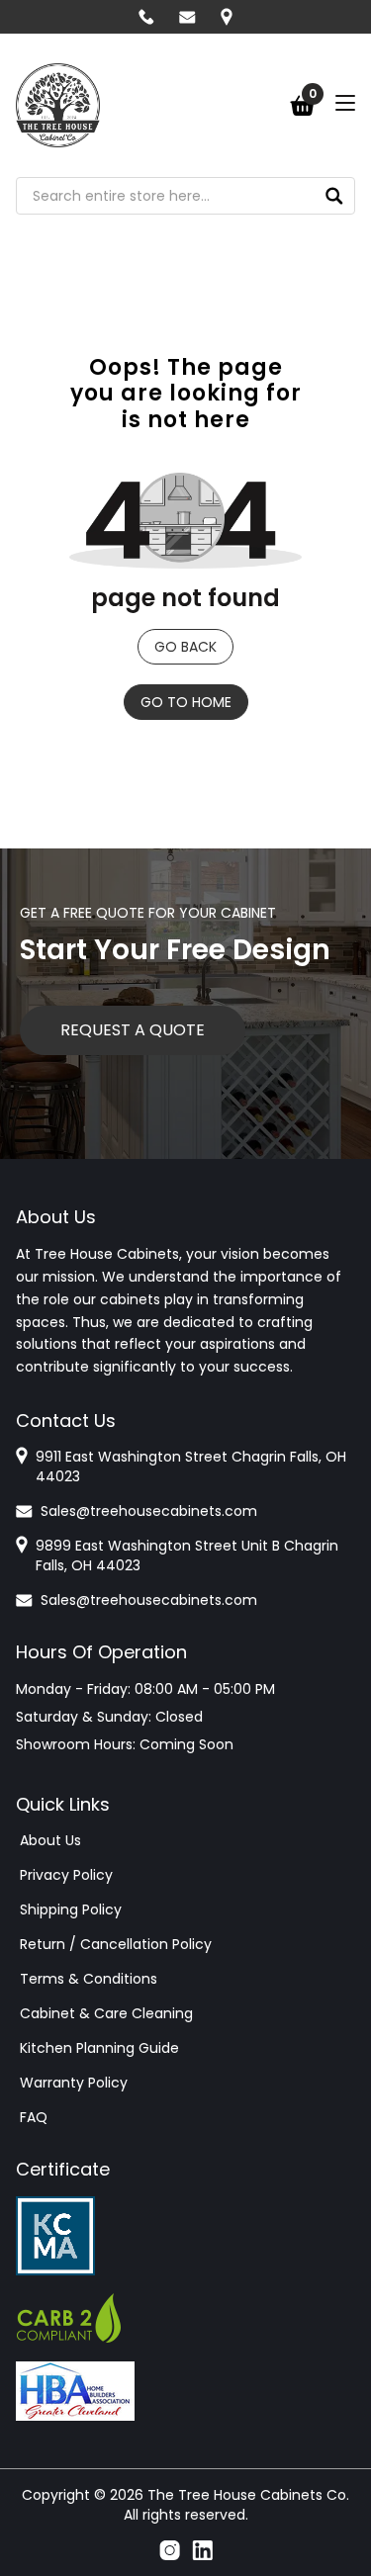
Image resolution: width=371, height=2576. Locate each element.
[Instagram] (170, 2550)
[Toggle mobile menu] (345, 103)
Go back (185, 647)
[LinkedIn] (202, 2550)
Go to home (186, 702)
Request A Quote (133, 1030)
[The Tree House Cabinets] (58, 105)
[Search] (334, 196)
